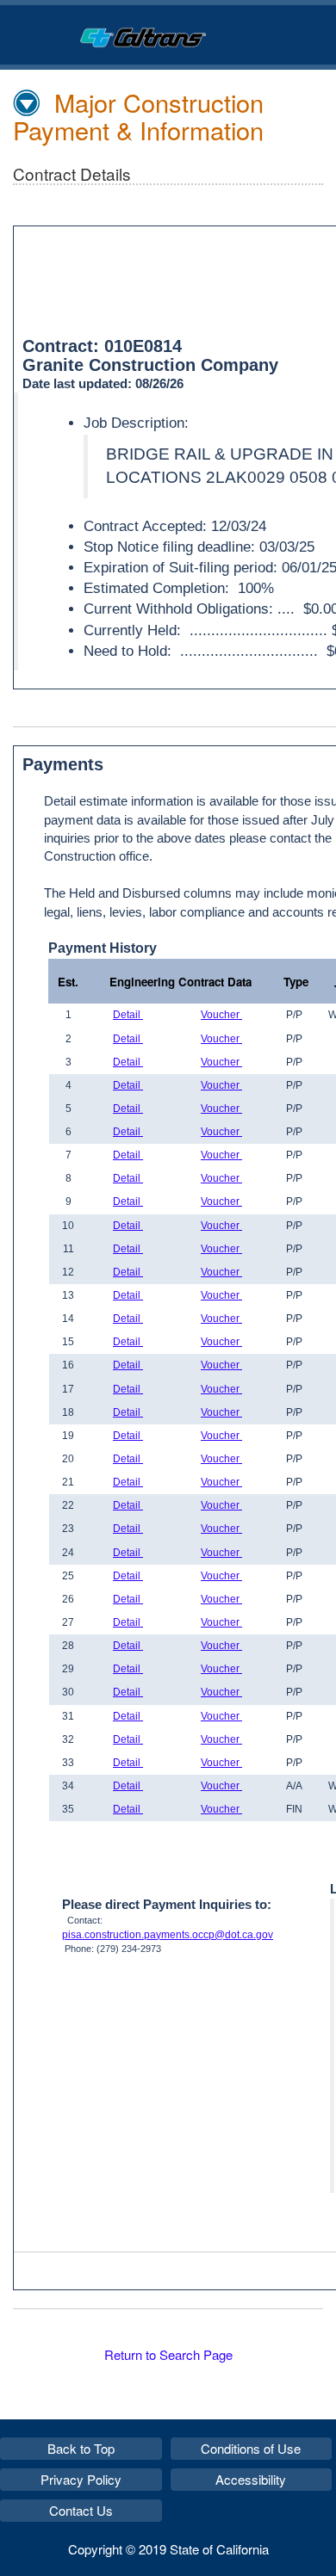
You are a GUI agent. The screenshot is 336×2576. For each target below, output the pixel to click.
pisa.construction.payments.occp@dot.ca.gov (168, 1935)
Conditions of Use (251, 2448)
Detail (128, 1015)
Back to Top (81, 2448)
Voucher (221, 1015)
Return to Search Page (168, 2354)
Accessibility (251, 2479)
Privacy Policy (81, 2479)
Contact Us (81, 2510)
